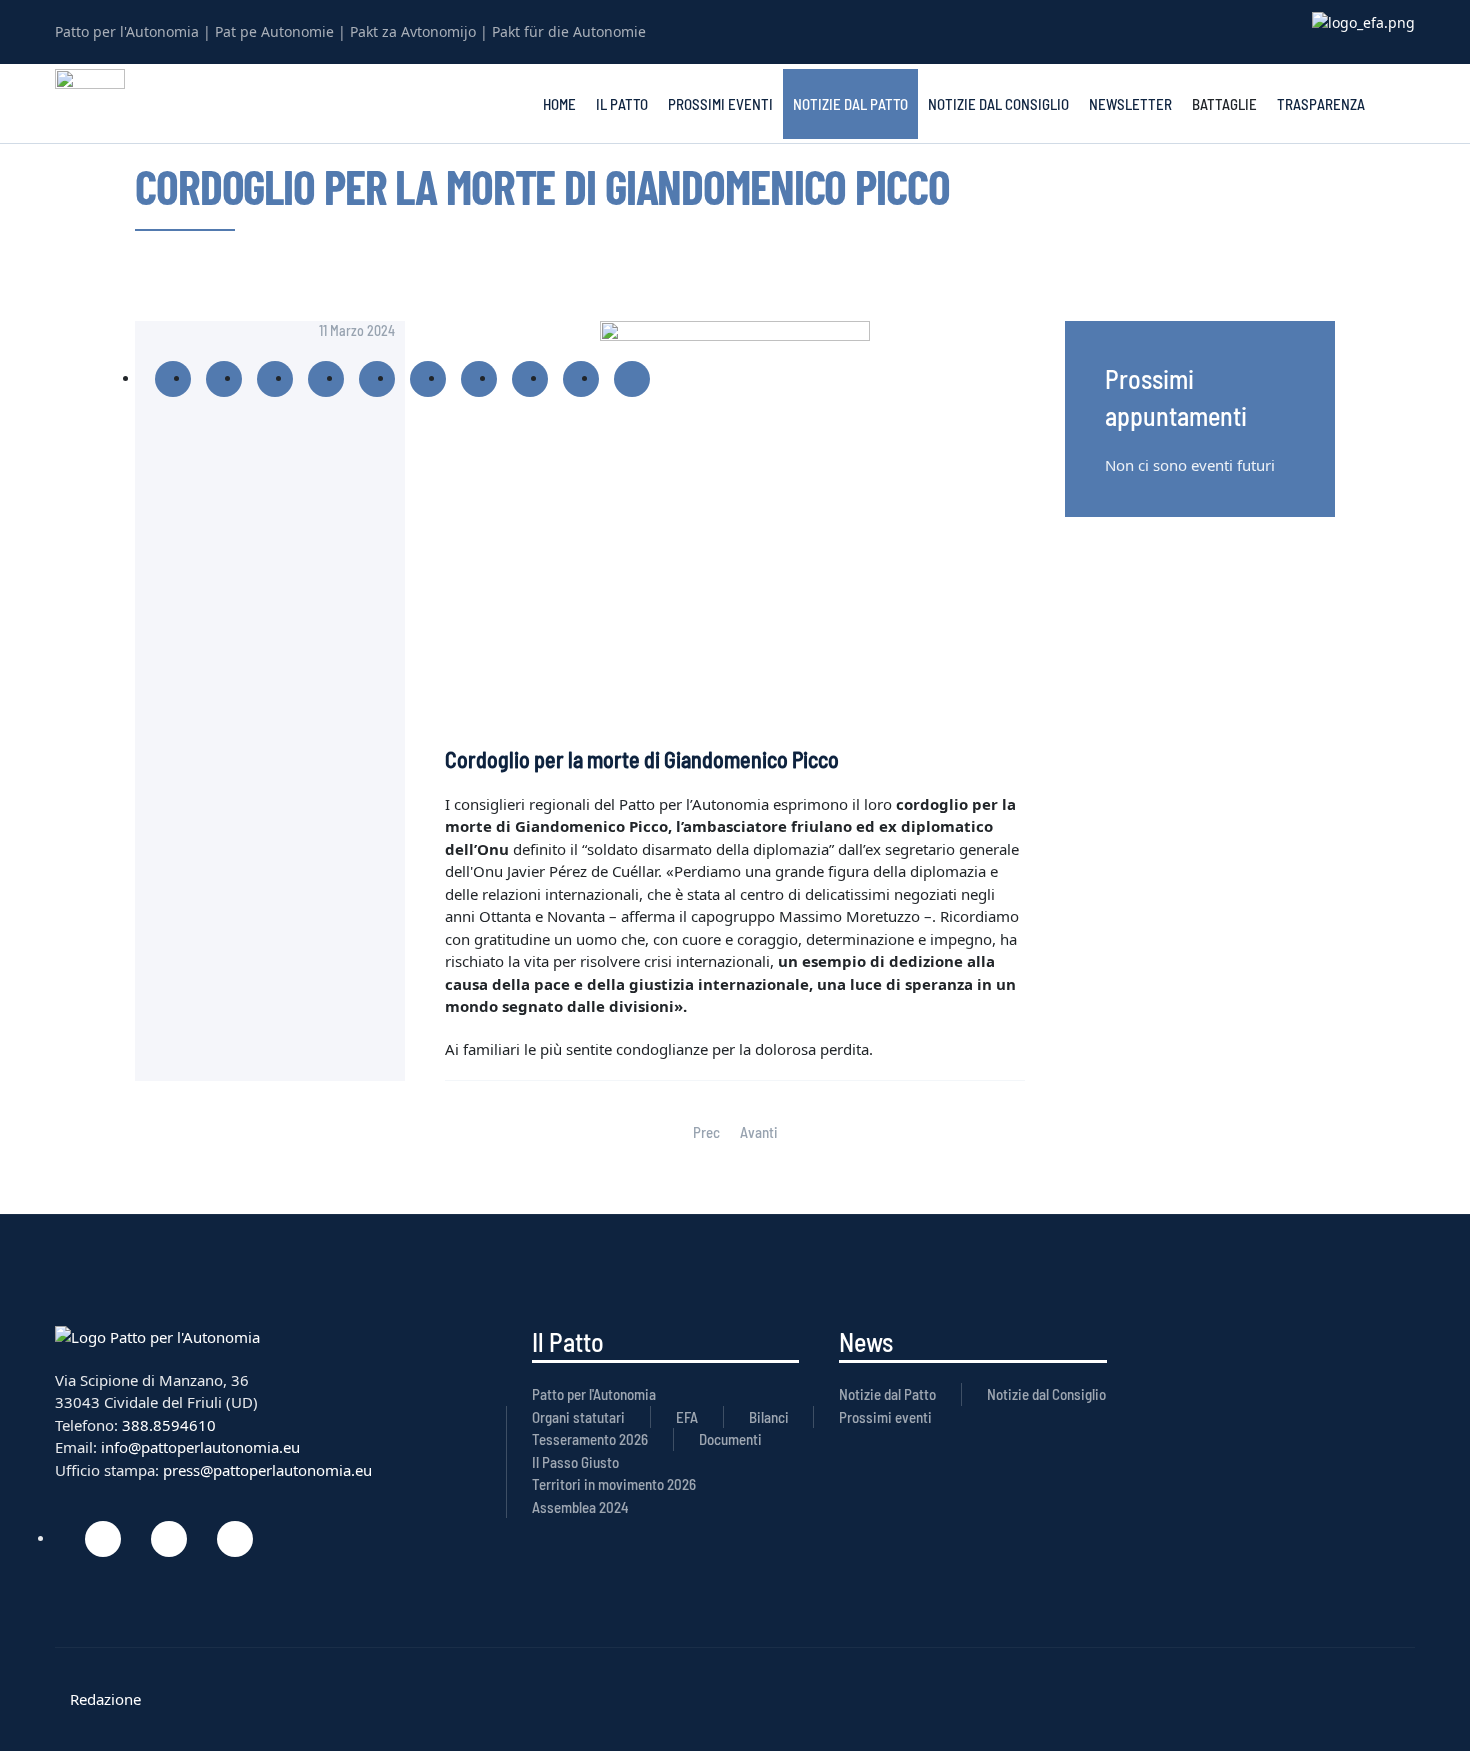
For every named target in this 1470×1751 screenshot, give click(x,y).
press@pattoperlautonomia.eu (267, 1470)
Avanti (759, 1132)
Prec (706, 1132)
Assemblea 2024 (580, 1507)
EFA (687, 1417)
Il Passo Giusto (575, 1462)
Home (559, 104)
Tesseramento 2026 (590, 1439)
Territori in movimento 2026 (614, 1484)
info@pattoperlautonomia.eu (200, 1447)
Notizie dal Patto (850, 104)
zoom (735, 524)
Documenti (730, 1439)
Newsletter (1130, 104)
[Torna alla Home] (90, 104)
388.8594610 (169, 1425)
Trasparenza (1321, 104)
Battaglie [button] (1224, 104)
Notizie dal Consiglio (998, 104)
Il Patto (622, 104)
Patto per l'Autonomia (594, 1394)
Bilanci (769, 1417)
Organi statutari (578, 1417)
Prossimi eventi (720, 104)
